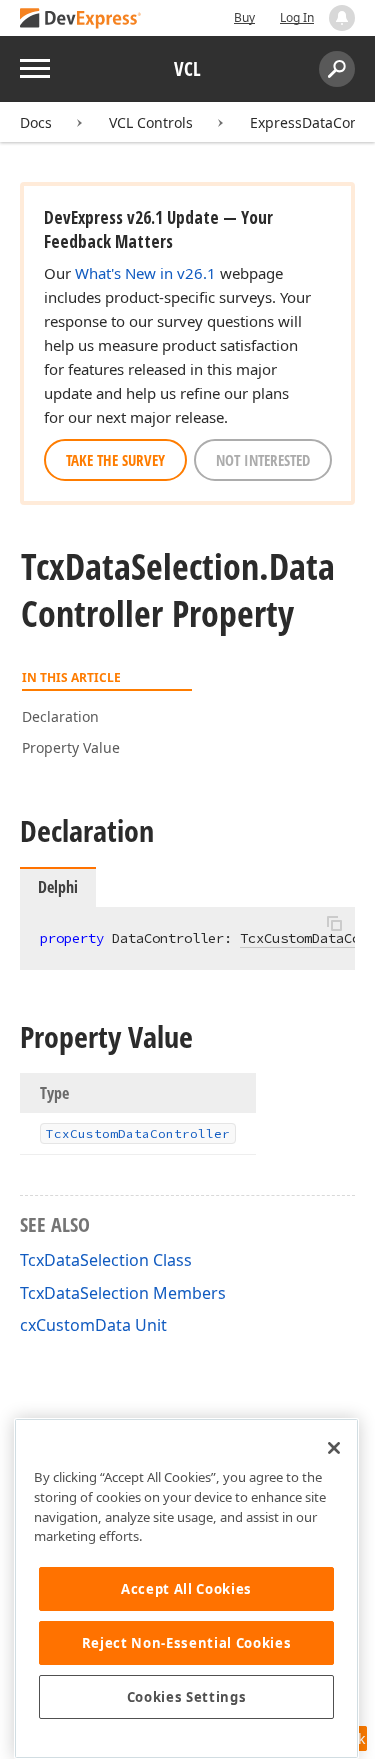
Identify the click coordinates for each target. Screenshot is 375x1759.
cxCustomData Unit (93, 1325)
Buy (244, 17)
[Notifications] (342, 18)
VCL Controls (151, 122)
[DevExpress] (81, 19)
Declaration (60, 716)
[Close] (334, 1448)
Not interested (263, 460)
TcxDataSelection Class (106, 1260)
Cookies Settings (187, 1697)
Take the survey (115, 460)
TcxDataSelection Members (123, 1293)
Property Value (71, 747)
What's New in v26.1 (145, 273)
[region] (186, 1588)
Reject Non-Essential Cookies (186, 1643)
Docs (36, 122)
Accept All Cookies (186, 1589)
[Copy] (334, 924)
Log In (297, 17)
